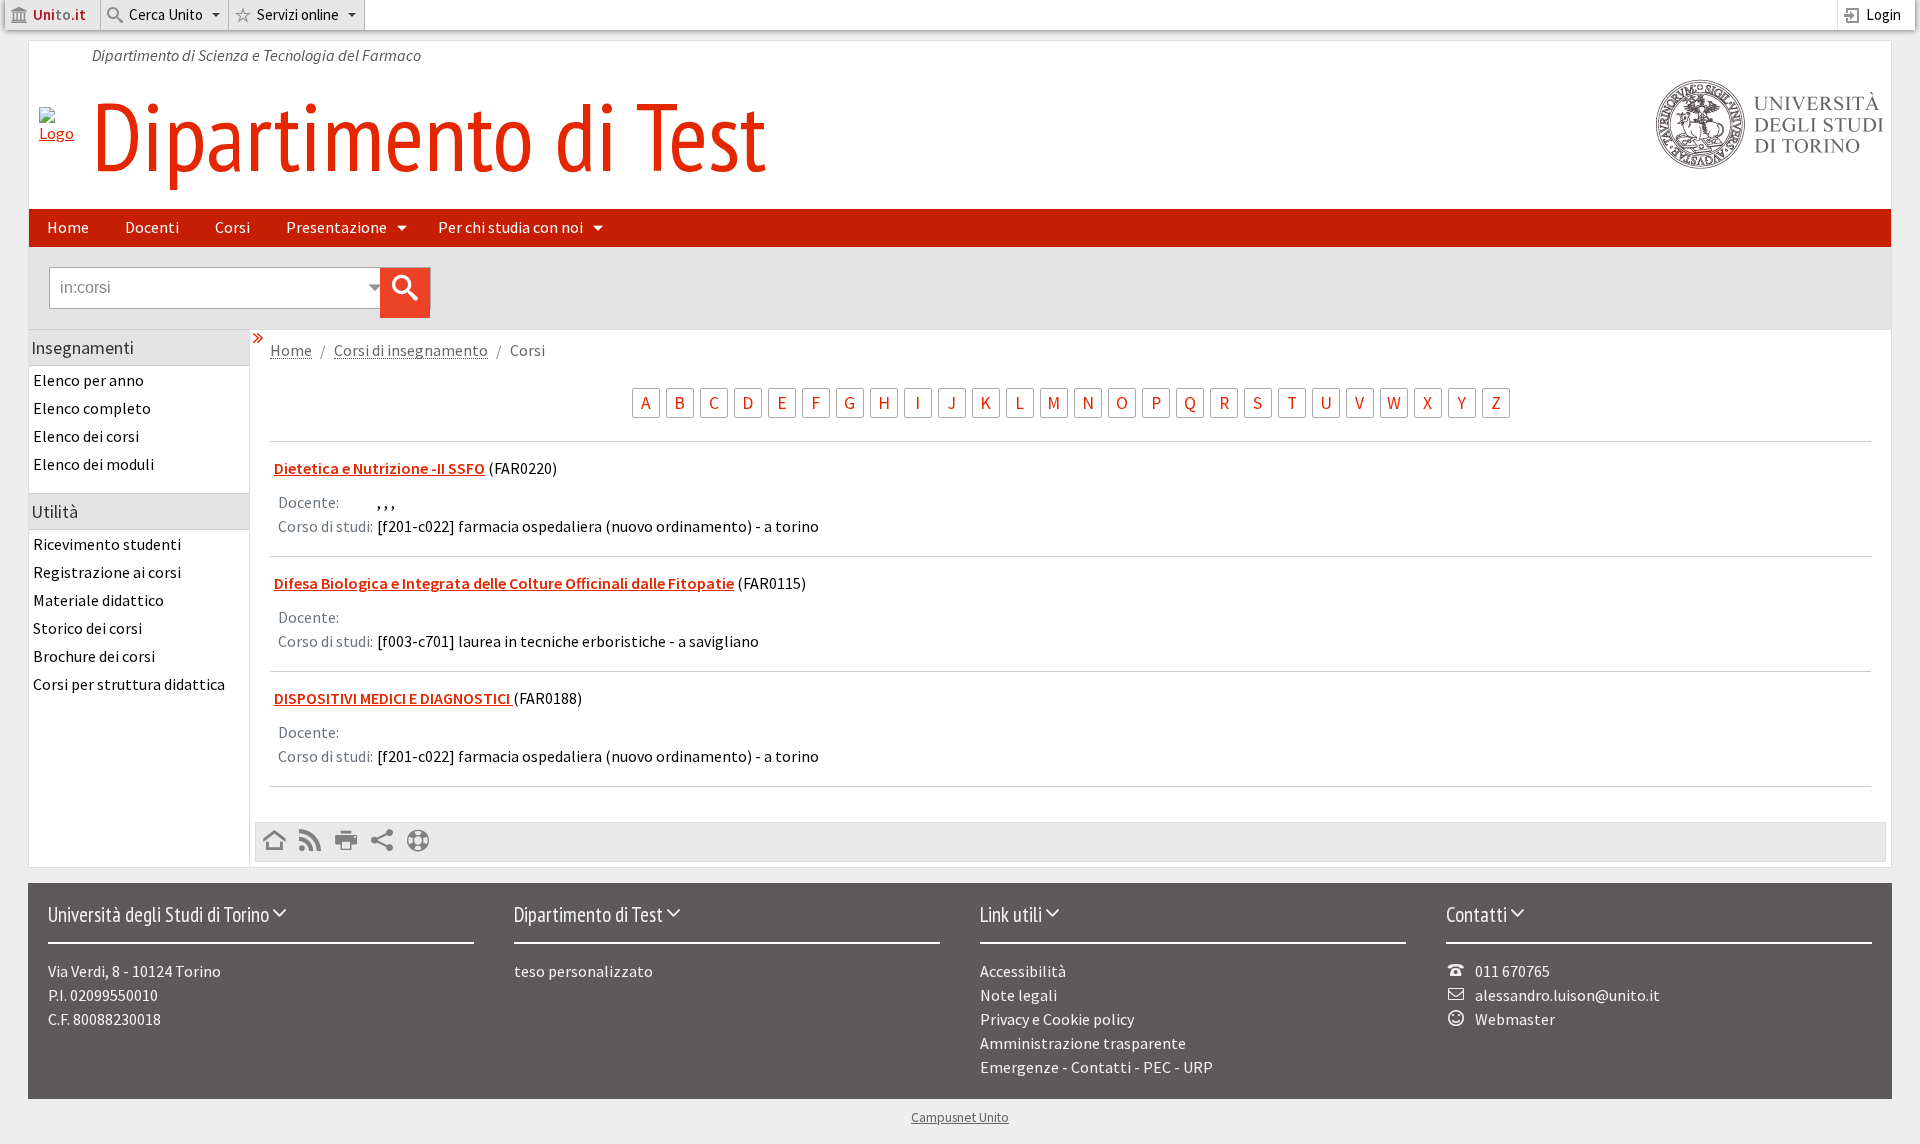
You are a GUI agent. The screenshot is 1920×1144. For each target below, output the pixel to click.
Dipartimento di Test (429, 135)
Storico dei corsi (87, 628)
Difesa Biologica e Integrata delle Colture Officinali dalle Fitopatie (504, 583)
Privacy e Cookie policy (1057, 1019)
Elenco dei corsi (86, 436)
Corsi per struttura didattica (129, 684)
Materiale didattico (98, 600)
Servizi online (298, 14)
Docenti (152, 227)
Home (68, 227)
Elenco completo (92, 408)
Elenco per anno (88, 380)
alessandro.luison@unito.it (1567, 995)
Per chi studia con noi (510, 227)
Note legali (1018, 995)
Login (1883, 14)
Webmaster (1515, 1019)
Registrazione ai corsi (107, 572)
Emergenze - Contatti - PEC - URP (1096, 1067)
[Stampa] (346, 842)
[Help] (418, 842)
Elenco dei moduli (93, 464)
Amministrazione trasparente (1083, 1043)
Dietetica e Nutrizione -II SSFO (379, 468)
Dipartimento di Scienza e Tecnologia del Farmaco (256, 55)
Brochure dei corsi (94, 656)
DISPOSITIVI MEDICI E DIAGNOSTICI (393, 698)
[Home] (56, 133)
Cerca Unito (166, 14)
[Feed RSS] (310, 842)
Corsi (232, 227)
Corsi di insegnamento (411, 350)
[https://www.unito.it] (1766, 167)
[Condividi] (382, 842)
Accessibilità (1023, 971)
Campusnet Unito (960, 1117)
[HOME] (274, 842)
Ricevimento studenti (107, 544)
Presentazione (336, 227)
